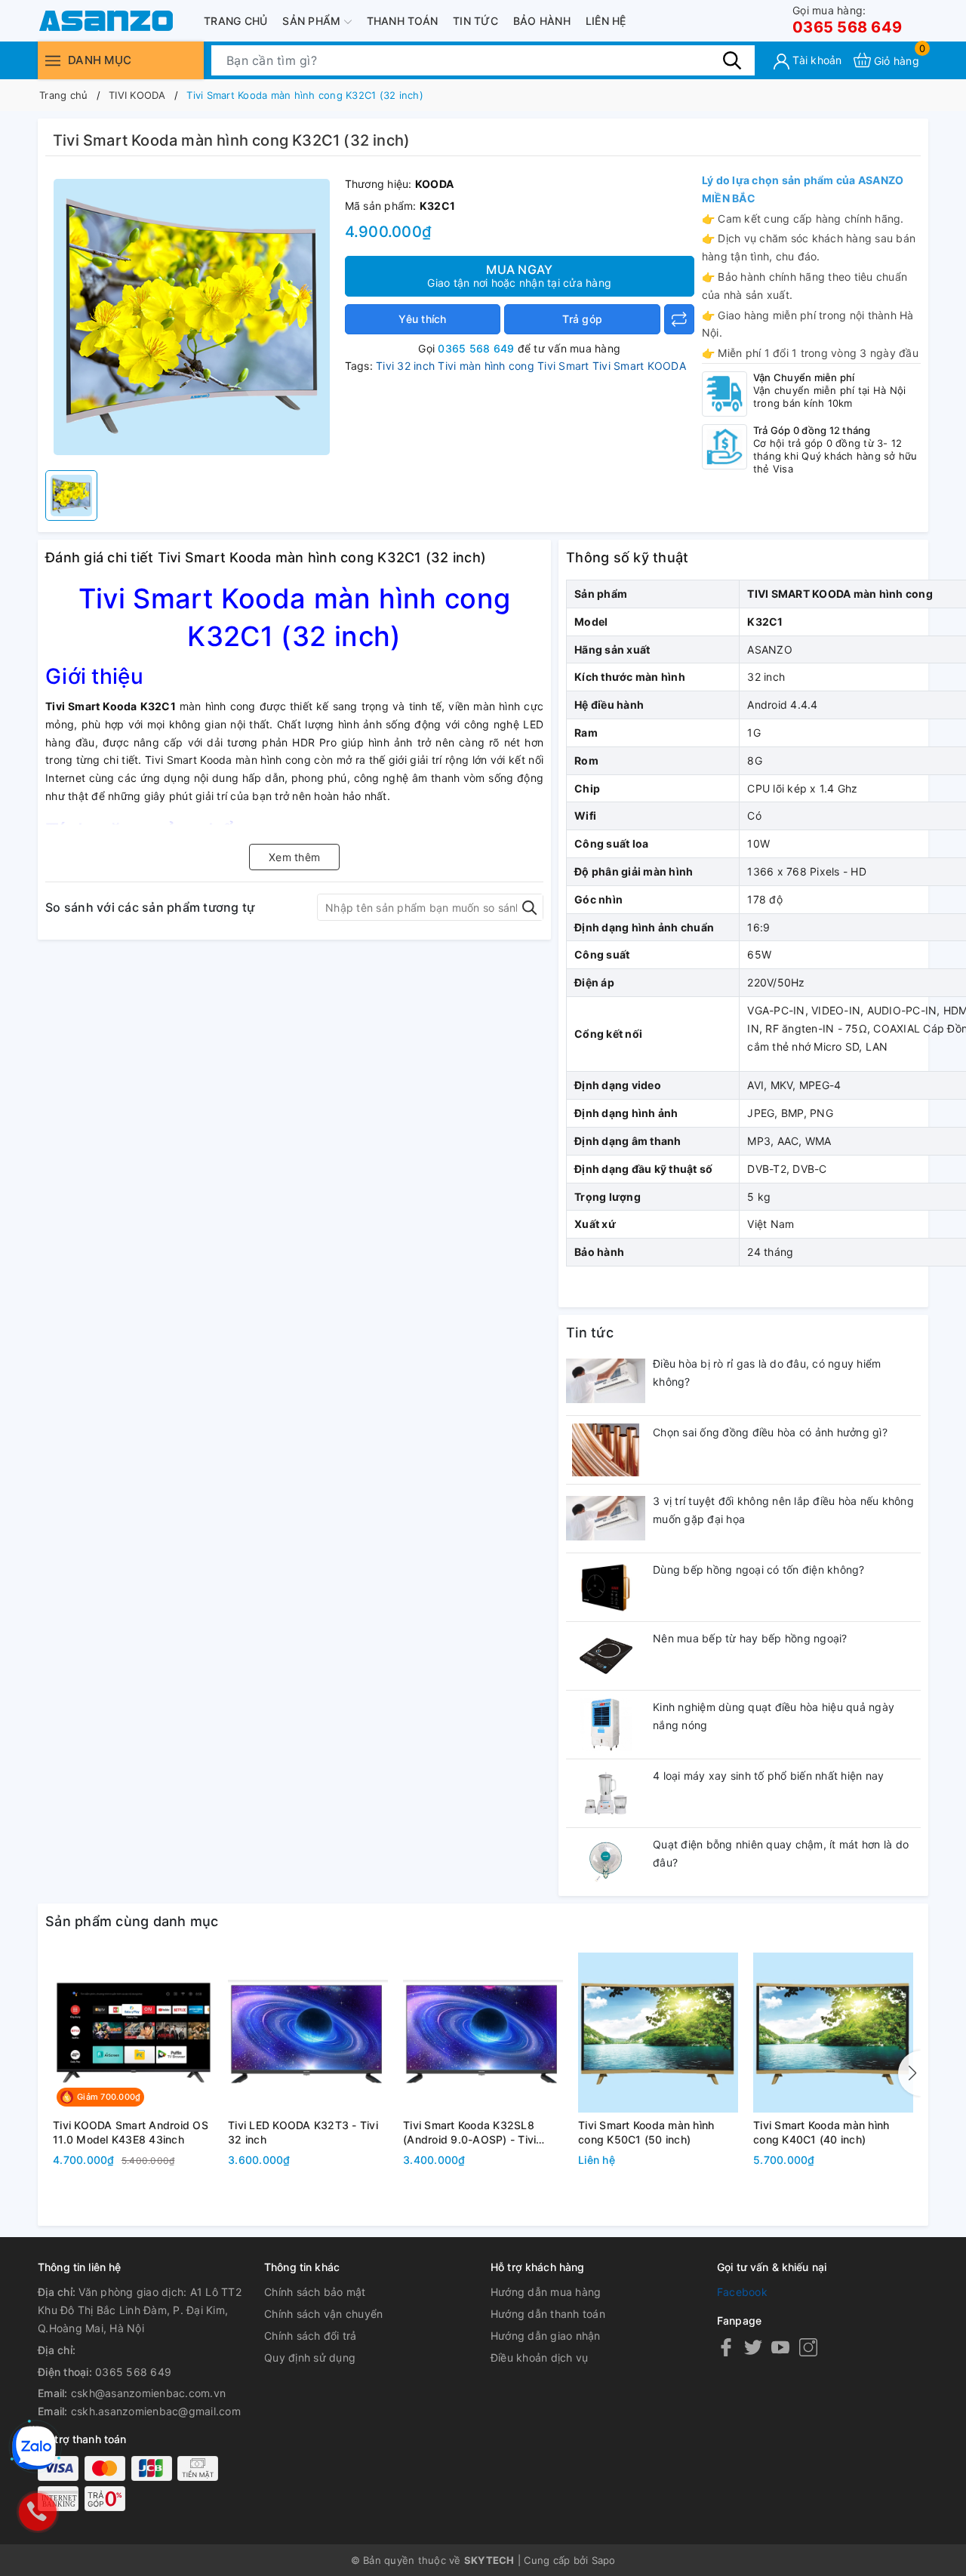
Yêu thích (422, 319)
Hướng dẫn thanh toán (548, 2314)
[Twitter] (753, 2347)
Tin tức (475, 21)
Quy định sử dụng (310, 2357)
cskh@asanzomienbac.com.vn (148, 2393)
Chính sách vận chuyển (323, 2314)
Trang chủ (235, 21)
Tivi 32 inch (405, 366)
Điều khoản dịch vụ (540, 2357)
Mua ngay (519, 275)
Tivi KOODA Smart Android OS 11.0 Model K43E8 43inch (131, 2133)
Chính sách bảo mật (315, 2292)
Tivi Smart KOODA (639, 366)
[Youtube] (780, 2347)
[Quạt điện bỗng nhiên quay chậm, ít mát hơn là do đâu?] (606, 1862)
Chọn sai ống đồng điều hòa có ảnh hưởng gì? (770, 1432)
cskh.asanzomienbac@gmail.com (156, 2411)
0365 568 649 (847, 20)
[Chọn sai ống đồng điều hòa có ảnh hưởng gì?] (606, 1450)
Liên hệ (606, 21)
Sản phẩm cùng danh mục (132, 1921)
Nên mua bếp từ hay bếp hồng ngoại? (750, 1638)
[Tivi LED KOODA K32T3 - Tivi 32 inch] (308, 2033)
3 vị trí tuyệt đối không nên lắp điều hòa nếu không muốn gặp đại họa (783, 1510)
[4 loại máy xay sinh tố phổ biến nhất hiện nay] (606, 1793)
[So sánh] (679, 319)
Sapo (604, 2560)
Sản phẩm (313, 21)
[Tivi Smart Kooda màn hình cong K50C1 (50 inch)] (658, 2033)
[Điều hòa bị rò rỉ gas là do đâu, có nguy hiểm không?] (606, 1381)
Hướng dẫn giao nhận (546, 2336)
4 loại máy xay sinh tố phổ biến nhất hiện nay (768, 1776)
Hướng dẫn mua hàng (546, 2292)
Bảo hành (542, 21)
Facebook (742, 2292)
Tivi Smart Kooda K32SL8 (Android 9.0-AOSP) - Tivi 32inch (469, 2133)
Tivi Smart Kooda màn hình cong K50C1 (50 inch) (646, 2133)
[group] (191, 317)
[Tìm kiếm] (732, 60)
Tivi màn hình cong (486, 366)
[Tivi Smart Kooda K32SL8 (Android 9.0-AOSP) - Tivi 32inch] (483, 2033)
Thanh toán (403, 21)
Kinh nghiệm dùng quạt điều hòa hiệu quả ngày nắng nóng (774, 1716)
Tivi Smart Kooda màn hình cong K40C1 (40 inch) (821, 2133)
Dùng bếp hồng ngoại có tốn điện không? (759, 1570)
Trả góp (582, 319)
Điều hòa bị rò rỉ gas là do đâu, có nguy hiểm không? (767, 1373)
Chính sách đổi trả (311, 2336)
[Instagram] (808, 2347)
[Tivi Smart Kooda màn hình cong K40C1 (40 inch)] (833, 2033)
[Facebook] (726, 2347)
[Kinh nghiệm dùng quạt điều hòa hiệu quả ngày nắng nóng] (606, 1725)
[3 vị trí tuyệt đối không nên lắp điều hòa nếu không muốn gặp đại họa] (606, 1519)
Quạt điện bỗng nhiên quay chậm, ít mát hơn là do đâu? (781, 1853)
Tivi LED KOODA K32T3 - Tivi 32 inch (303, 2133)
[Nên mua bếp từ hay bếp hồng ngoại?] (606, 1656)
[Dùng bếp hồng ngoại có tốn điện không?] (606, 1587)
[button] (909, 2073)
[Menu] (53, 60)
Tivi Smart (563, 366)
